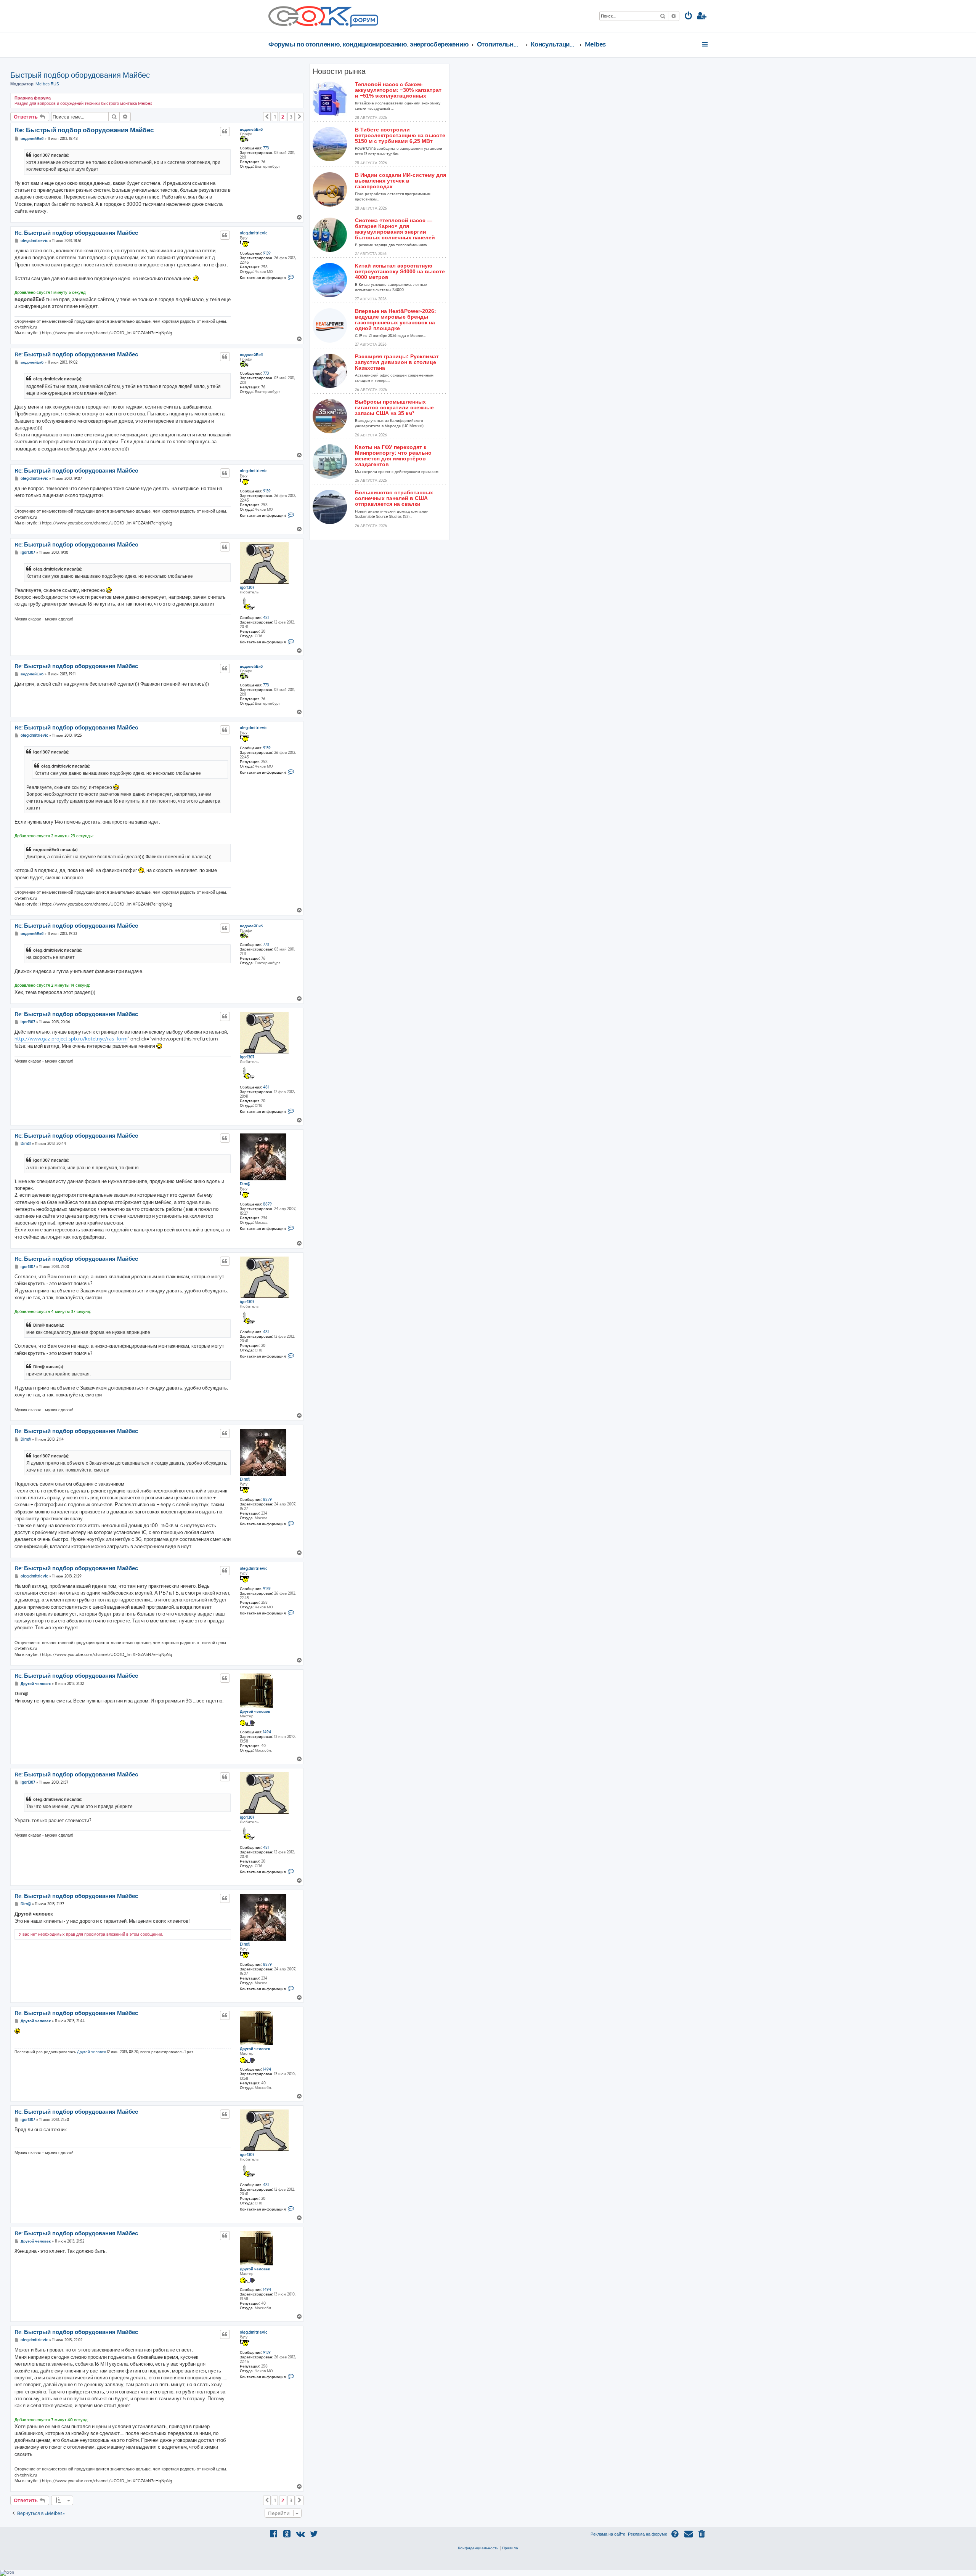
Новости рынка (339, 71)
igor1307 (247, 587)
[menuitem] (689, 17)
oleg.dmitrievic (254, 233)
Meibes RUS (47, 84)
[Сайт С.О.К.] (323, 16)
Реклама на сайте (608, 2534)
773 (266, 148)
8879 (267, 1204)
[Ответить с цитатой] (225, 131)
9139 (267, 253)
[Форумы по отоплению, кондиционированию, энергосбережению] (364, 21)
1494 (267, 1732)
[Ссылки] (706, 44)
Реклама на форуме (648, 2534)
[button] (267, 117)
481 (266, 617)
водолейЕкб (251, 129)
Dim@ (245, 1184)
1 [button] (275, 117)
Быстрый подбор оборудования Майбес (80, 75)
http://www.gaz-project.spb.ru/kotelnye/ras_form (71, 1039)
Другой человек (255, 1711)
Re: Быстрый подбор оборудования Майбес (84, 130)
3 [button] (291, 117)
